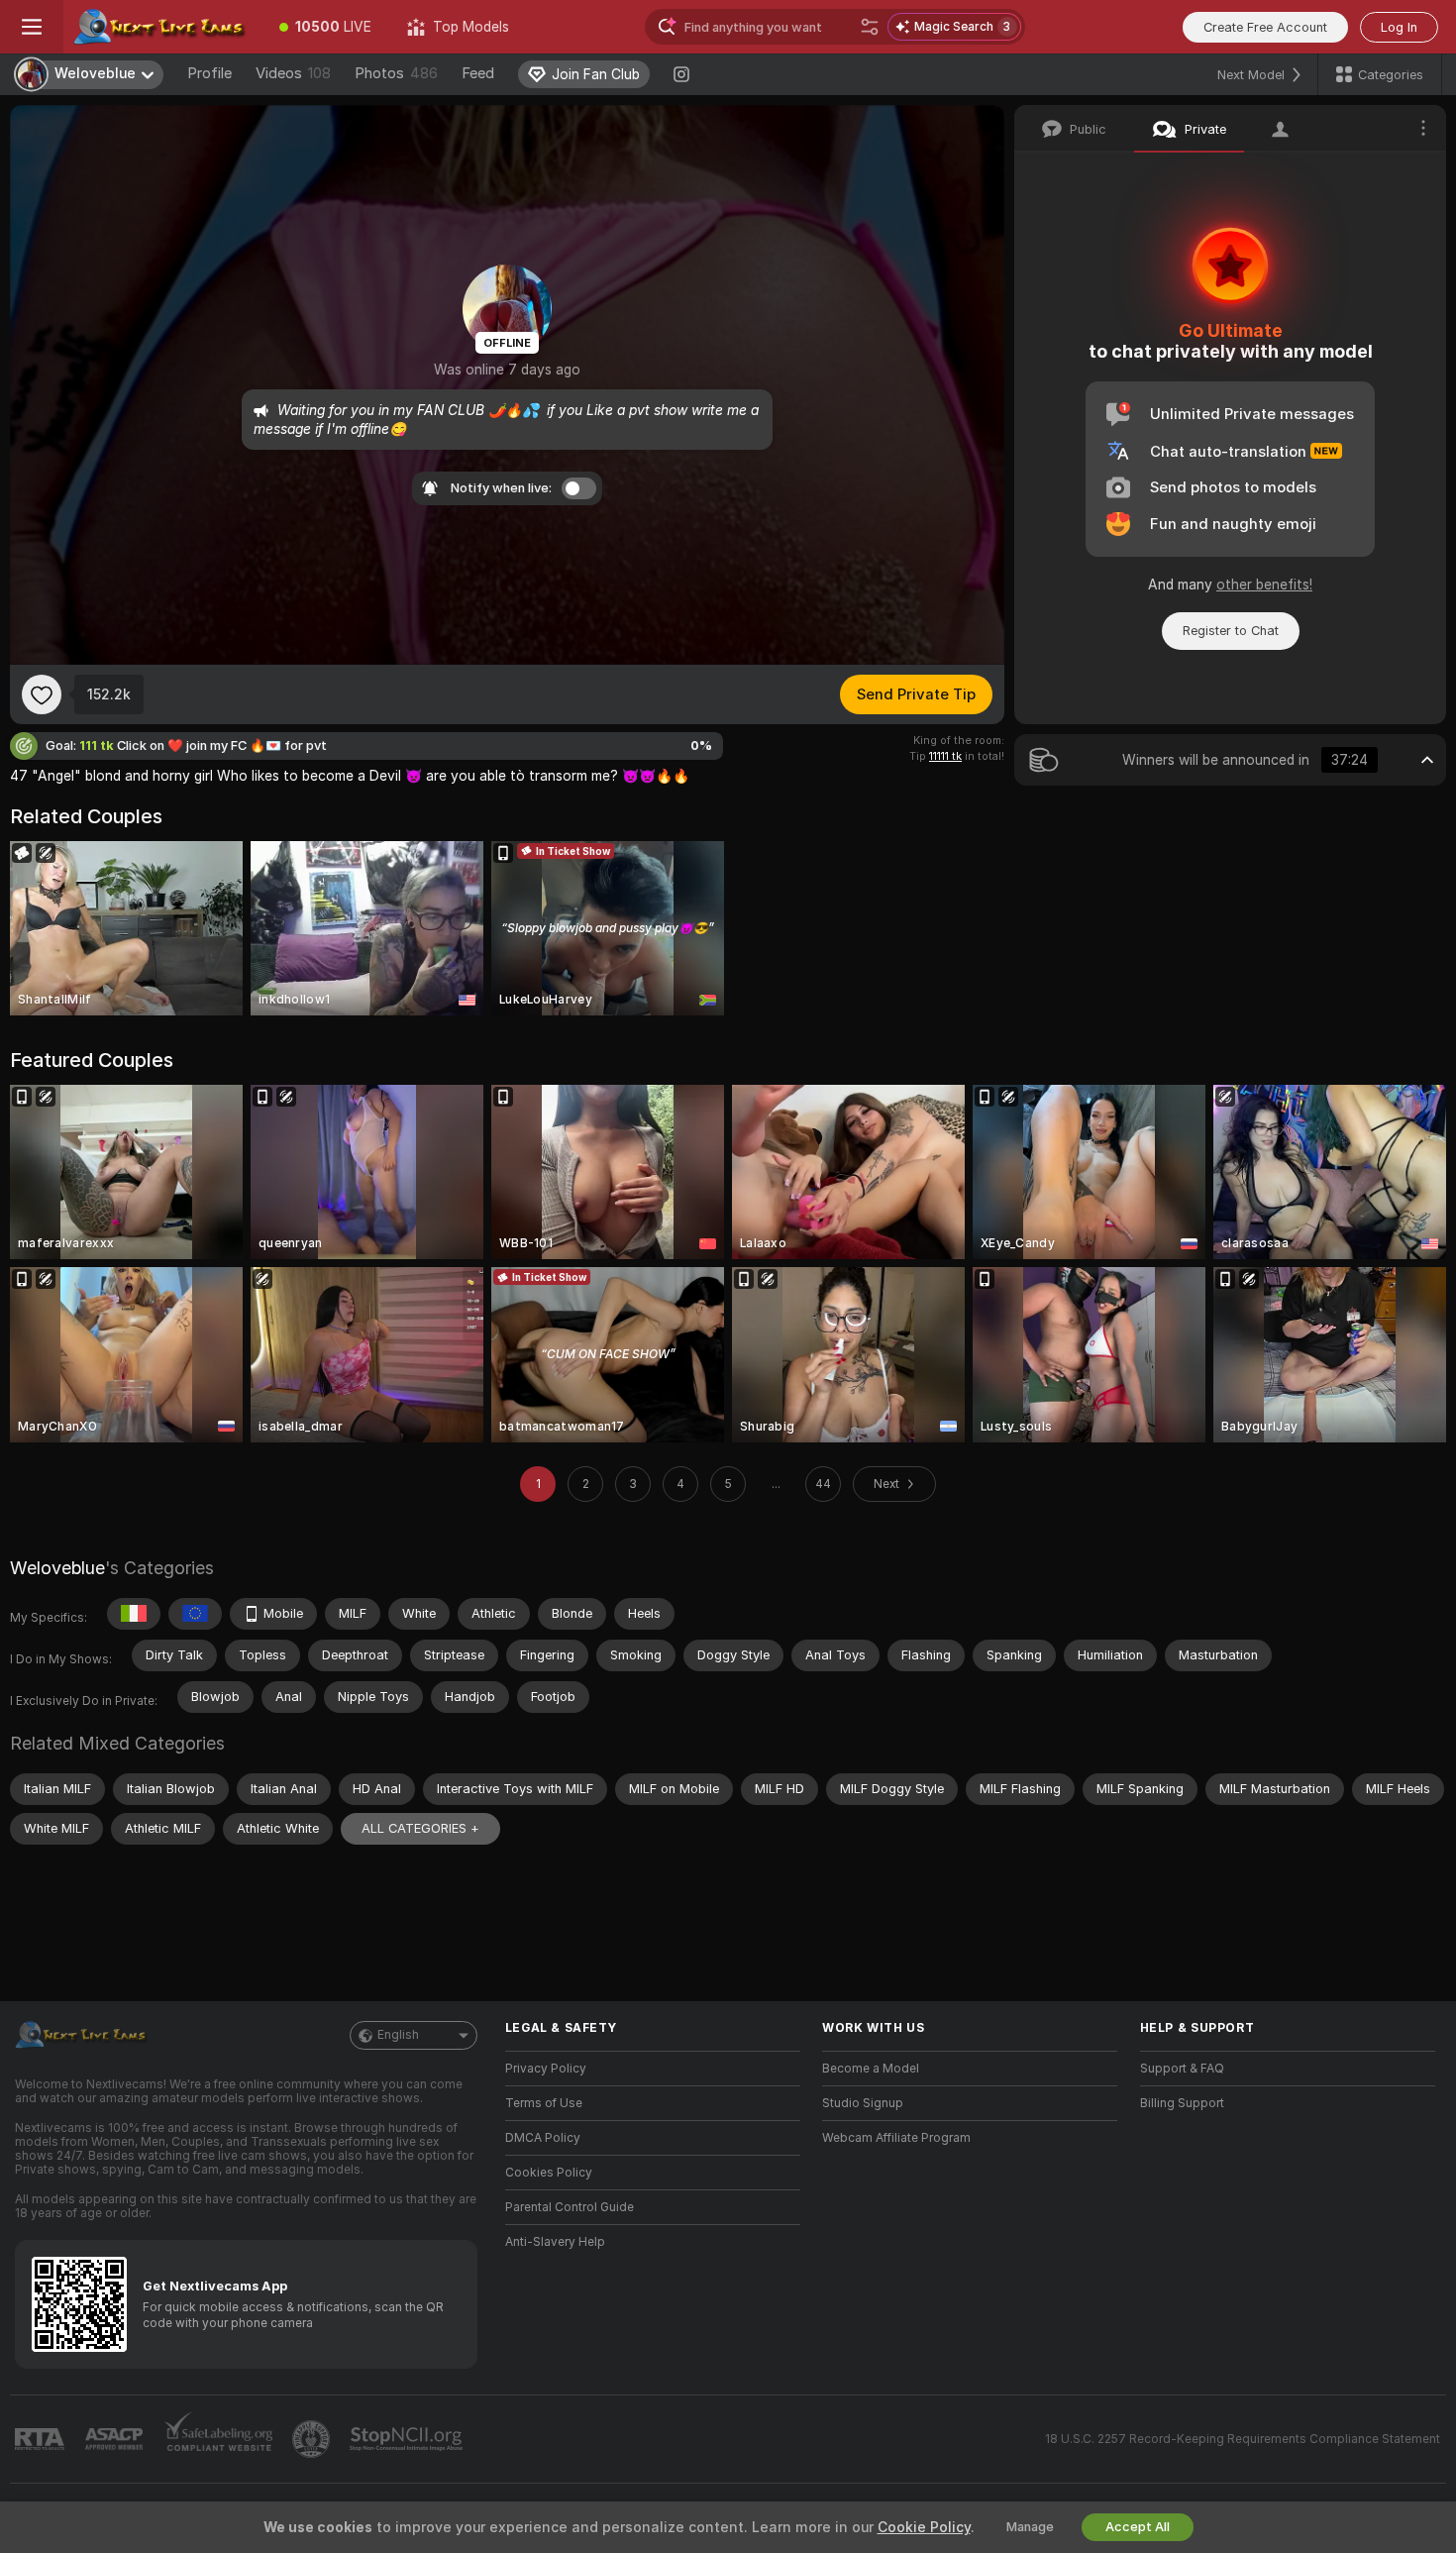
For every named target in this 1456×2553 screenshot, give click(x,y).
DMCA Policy (543, 2138)
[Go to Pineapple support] (313, 2439)
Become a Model (871, 2069)
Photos (396, 73)
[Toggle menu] (32, 27)
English (398, 2035)
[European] (195, 1614)
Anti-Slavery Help (555, 2242)
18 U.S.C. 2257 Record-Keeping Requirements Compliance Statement (1243, 2439)
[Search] (870, 27)
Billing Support (1182, 2103)
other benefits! (1264, 585)
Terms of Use (544, 2103)
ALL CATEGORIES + (420, 1828)
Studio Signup (863, 2103)
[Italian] (134, 1614)
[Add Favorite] (42, 694)
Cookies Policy (549, 2173)
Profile (209, 73)
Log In (1399, 27)
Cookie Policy (924, 2527)
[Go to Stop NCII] (408, 2439)
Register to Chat (1231, 631)
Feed (478, 73)
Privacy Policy (546, 2069)
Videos (293, 73)
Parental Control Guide (570, 2207)
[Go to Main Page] (162, 27)
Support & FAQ (1182, 2069)
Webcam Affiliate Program (896, 2138)
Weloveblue (57, 1568)
